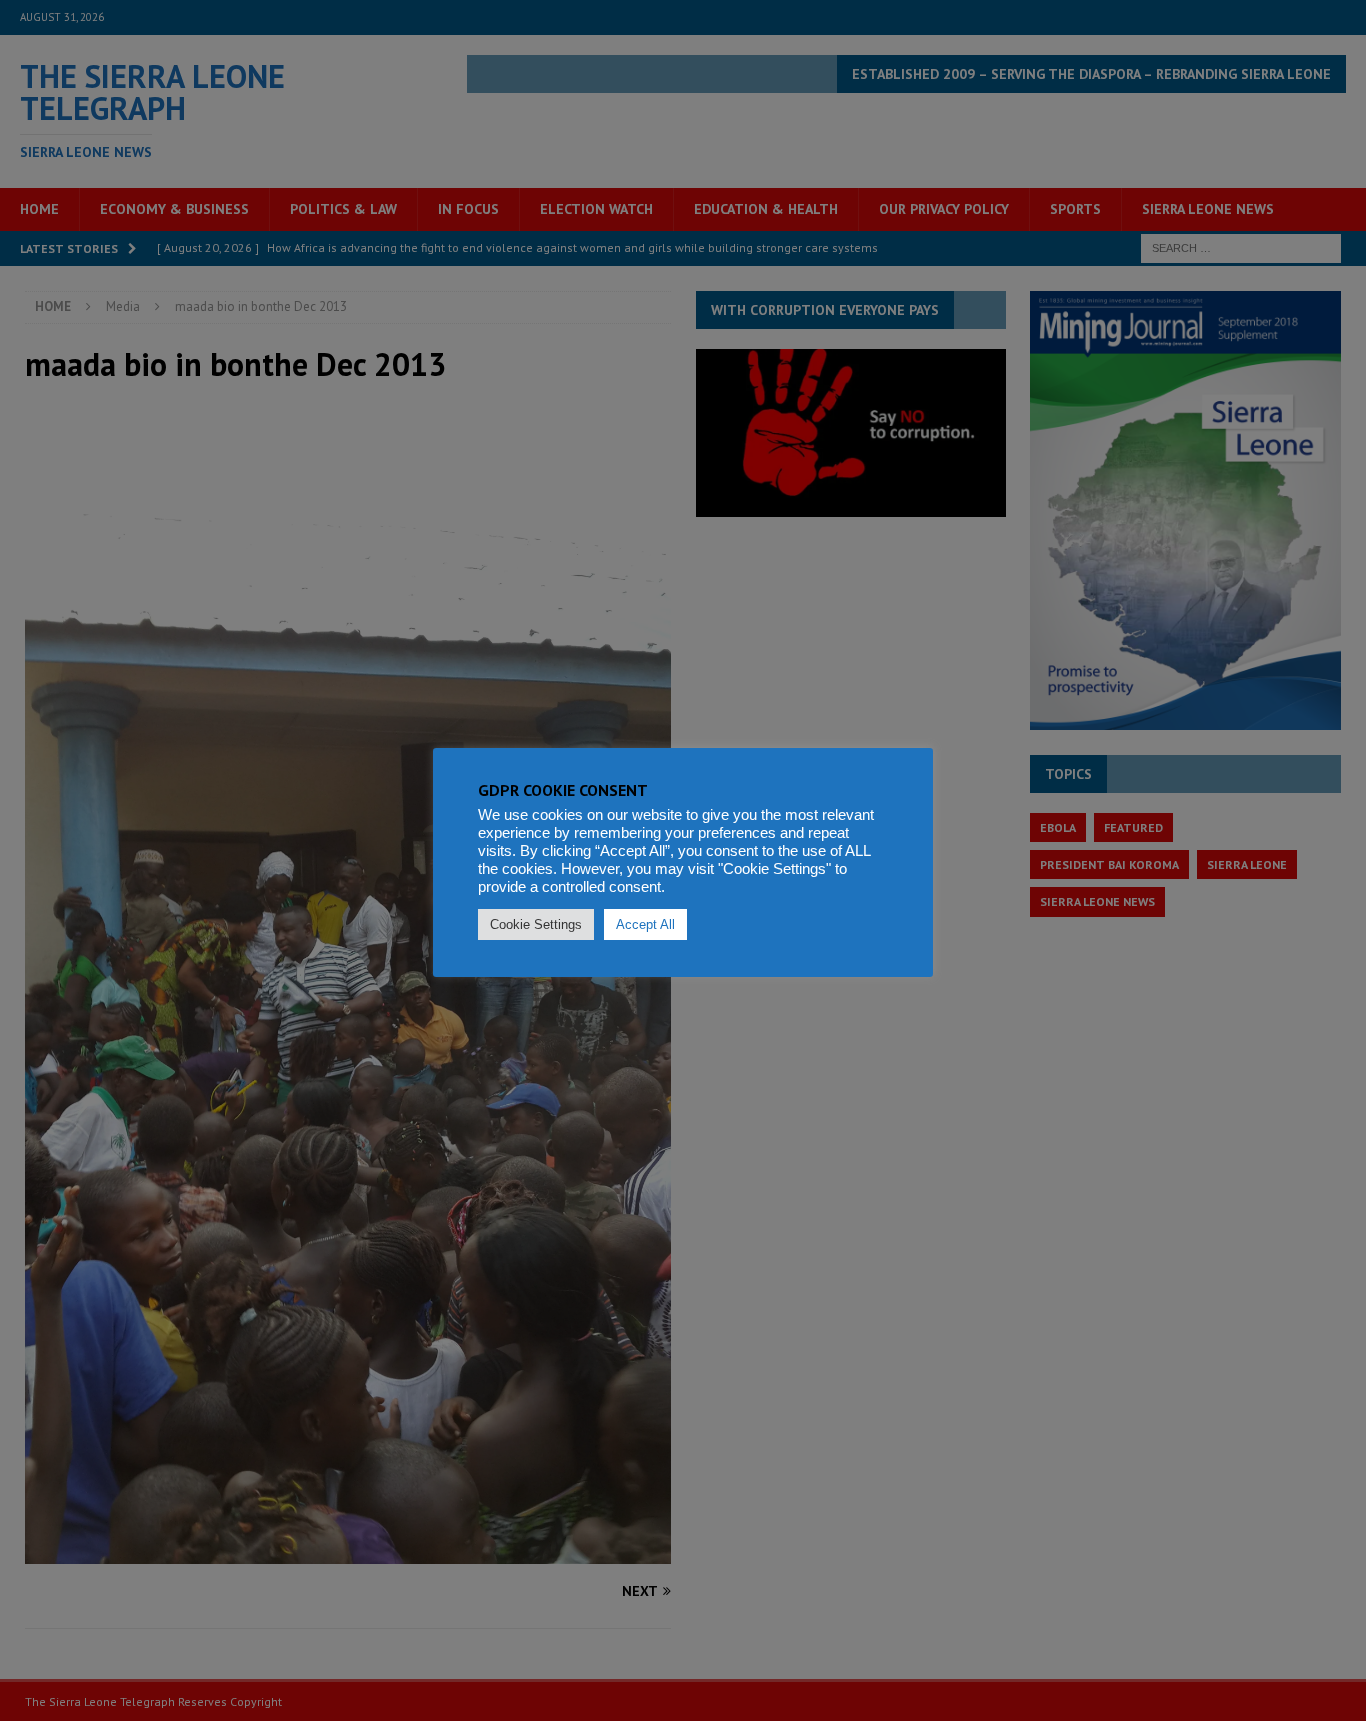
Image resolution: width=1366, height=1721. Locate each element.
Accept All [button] (645, 924)
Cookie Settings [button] (536, 924)
